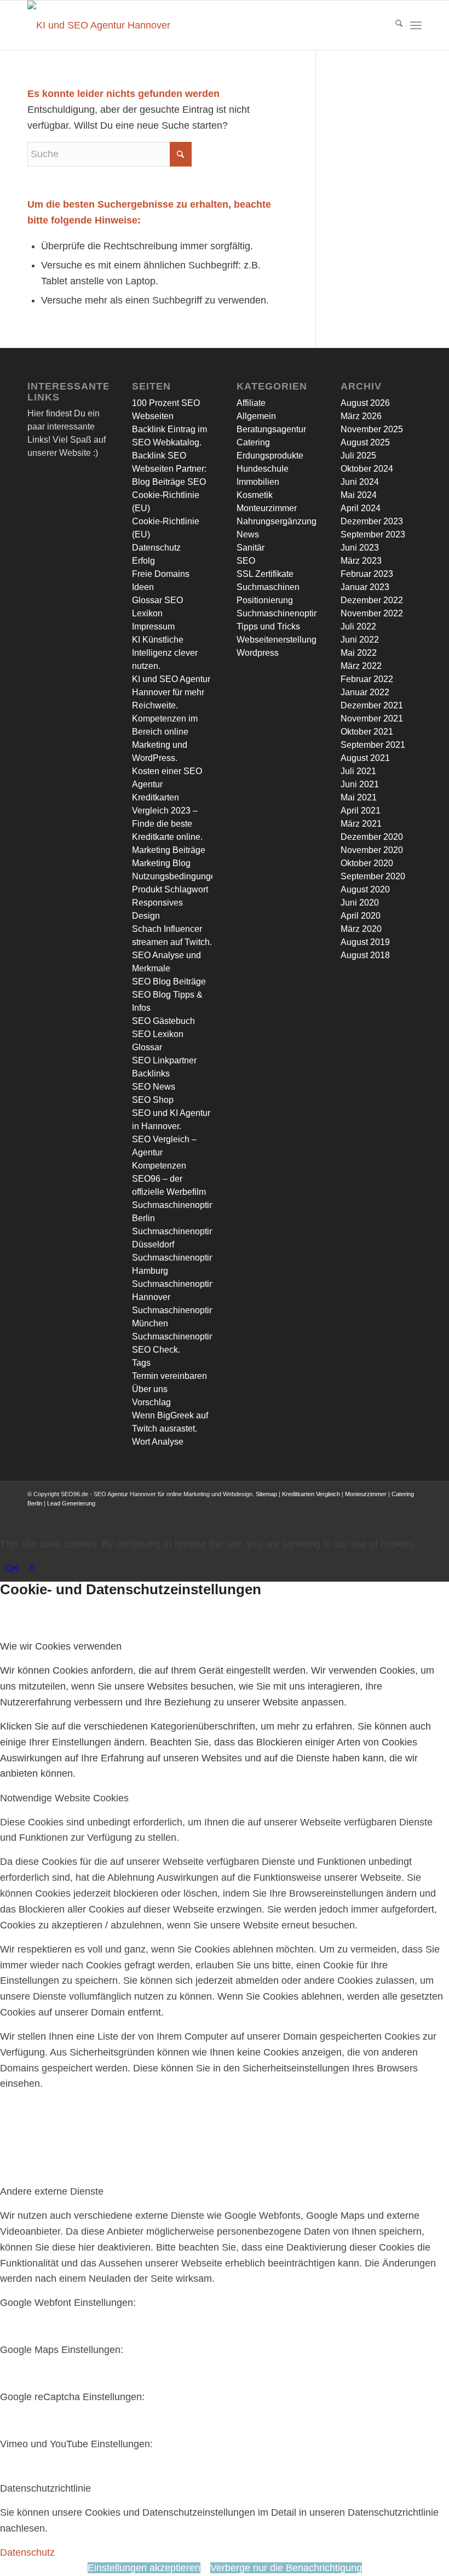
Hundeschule (263, 469)
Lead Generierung (71, 1503)
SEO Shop (153, 1100)
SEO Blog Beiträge (169, 981)
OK (12, 1568)
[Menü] (416, 25)
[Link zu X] (348, 1514)
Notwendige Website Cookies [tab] (64, 1798)
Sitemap (266, 1494)
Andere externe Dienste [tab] (52, 2191)
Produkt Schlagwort (170, 889)
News (248, 534)
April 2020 (361, 916)
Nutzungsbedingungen (176, 876)
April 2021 (361, 811)
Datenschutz (156, 548)
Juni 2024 (360, 482)
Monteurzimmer (267, 508)
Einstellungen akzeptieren (144, 2568)
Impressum (153, 626)
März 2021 (361, 824)
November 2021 (372, 719)
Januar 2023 (365, 587)
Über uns (150, 1389)
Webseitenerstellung (277, 640)
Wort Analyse (158, 1442)
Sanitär (251, 548)
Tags (141, 1363)
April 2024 (361, 508)
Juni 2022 (360, 640)
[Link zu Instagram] (364, 1514)
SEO (246, 561)
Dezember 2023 (372, 521)
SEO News (154, 1087)
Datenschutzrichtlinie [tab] (45, 2488)
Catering (253, 442)
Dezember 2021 (372, 705)
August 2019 (365, 942)
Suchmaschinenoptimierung (291, 613)
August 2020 (365, 889)
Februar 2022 (367, 679)
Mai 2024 (359, 495)
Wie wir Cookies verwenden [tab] (61, 1646)
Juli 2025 (358, 456)
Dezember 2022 (372, 600)
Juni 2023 (360, 548)
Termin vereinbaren (169, 1376)
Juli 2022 (358, 626)
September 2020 (373, 876)
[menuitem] (393, 25)
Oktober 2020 (367, 863)
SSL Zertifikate (265, 574)
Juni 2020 (360, 903)
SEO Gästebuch (163, 1021)
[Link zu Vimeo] (397, 1514)
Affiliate (251, 403)
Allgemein (256, 416)
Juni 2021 (360, 784)
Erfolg (143, 561)
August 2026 (365, 403)
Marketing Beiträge (169, 850)
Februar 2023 (367, 574)
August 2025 (365, 442)
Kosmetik (255, 495)
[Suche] (393, 25)
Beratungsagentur (271, 429)
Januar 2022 (365, 692)
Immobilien (258, 482)
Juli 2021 (358, 771)
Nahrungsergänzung (277, 521)
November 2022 (372, 613)
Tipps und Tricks (268, 626)
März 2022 (361, 666)
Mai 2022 (359, 653)
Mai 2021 (359, 797)
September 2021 (373, 745)
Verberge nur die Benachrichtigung (286, 2568)
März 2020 (361, 929)
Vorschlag (151, 1402)
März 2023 (361, 561)
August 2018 (365, 955)
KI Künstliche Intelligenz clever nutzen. (165, 653)
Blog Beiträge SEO (169, 482)
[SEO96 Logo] (101, 25)
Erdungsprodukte (270, 456)
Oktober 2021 (367, 732)
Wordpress (258, 653)
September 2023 (373, 534)
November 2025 (372, 429)
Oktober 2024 (367, 469)
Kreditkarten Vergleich (311, 1494)
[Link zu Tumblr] (413, 1514)
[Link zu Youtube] (381, 1514)
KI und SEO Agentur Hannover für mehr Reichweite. (171, 692)
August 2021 (365, 758)
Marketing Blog (161, 863)
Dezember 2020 (372, 837)
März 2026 (361, 416)
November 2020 (372, 850)
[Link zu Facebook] (331, 1514)
